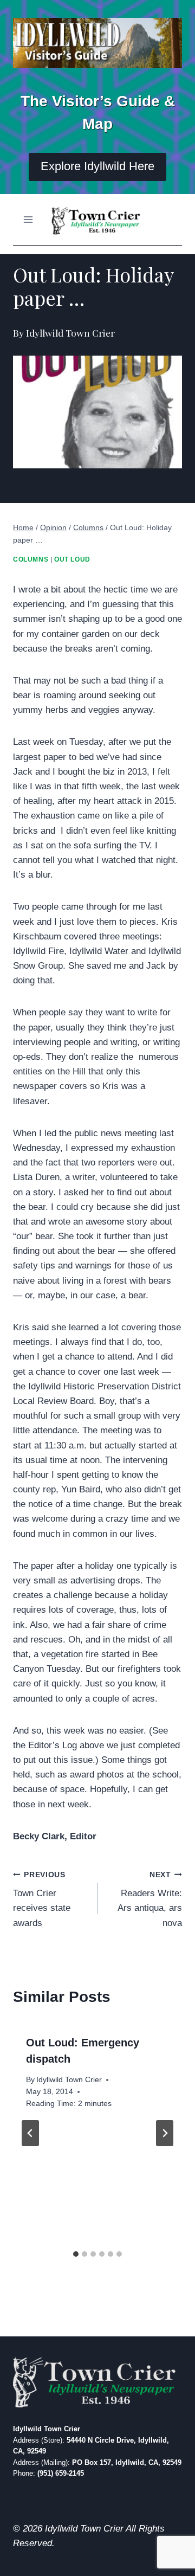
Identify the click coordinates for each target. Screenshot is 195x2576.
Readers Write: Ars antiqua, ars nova (150, 1899)
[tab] (76, 2254)
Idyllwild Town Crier (69, 2080)
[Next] (165, 2133)
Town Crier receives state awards (42, 1899)
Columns (31, 559)
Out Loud (72, 559)
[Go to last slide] (30, 2133)
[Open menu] (28, 219)
